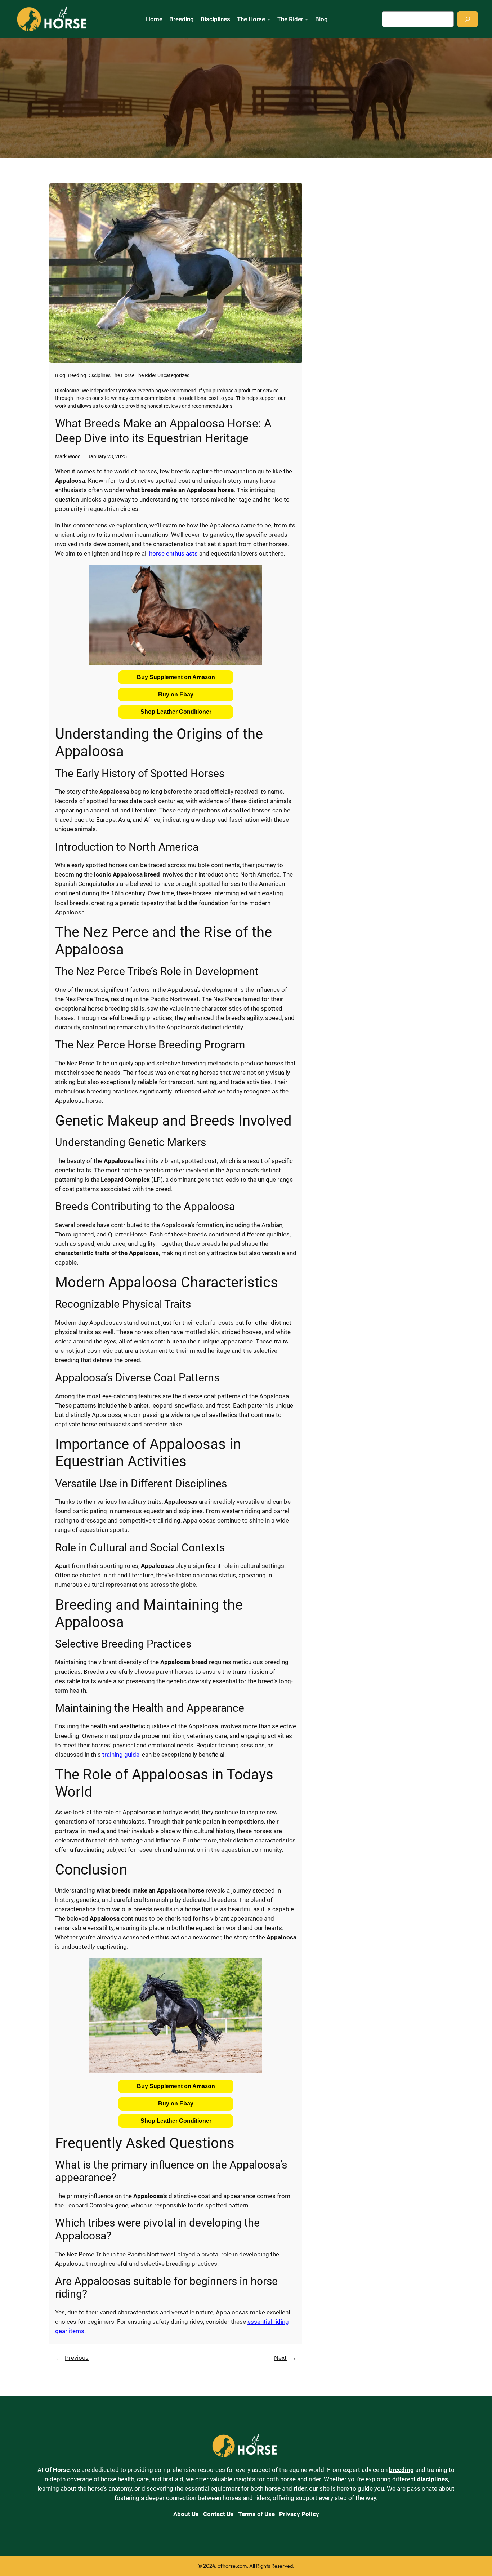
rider (300, 2488)
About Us (186, 2514)
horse (273, 2488)
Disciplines (99, 376)
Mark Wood (68, 457)
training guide (121, 1755)
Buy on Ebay (176, 694)
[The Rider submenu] (307, 19)
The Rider (146, 376)
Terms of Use (256, 2514)
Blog (60, 376)
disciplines (433, 2479)
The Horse (123, 376)
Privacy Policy (299, 2514)
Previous (77, 2358)
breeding (401, 2470)
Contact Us (218, 2514)
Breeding (76, 376)
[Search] (468, 19)
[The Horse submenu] (269, 19)
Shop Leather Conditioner (176, 712)
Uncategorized (174, 376)
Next (280, 2358)
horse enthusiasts (173, 553)
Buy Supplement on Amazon (176, 677)
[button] (176, 677)
